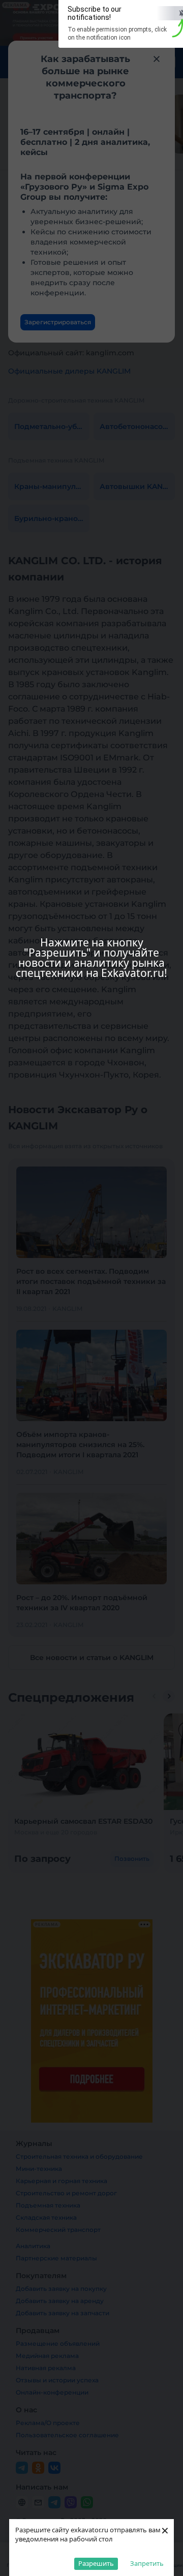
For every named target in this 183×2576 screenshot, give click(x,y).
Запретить (147, 2563)
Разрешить (96, 2563)
